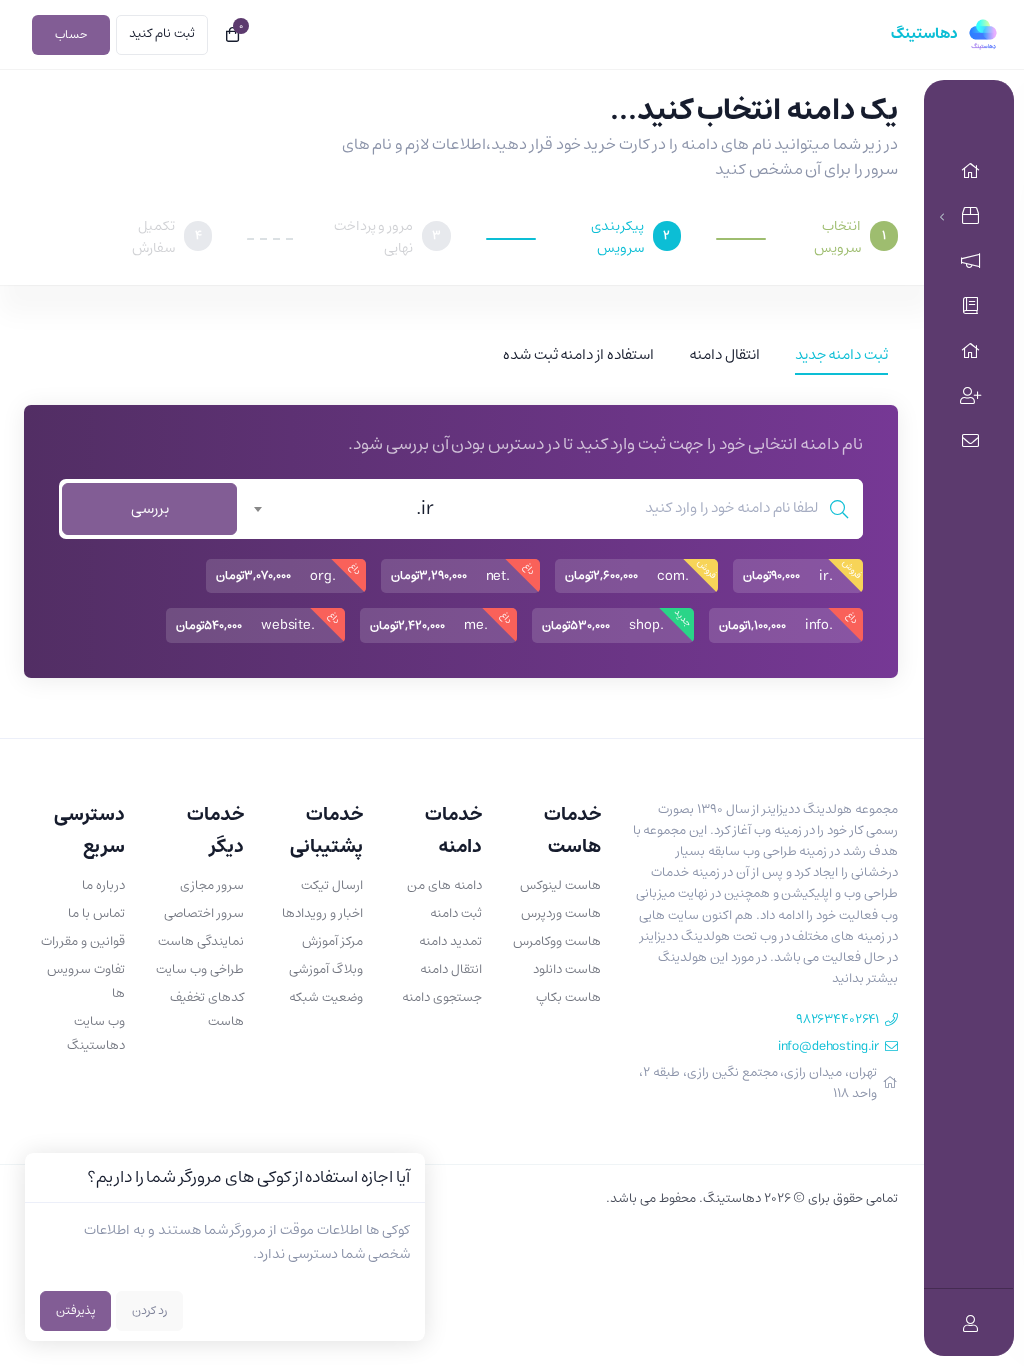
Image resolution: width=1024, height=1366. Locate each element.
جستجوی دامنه (442, 997)
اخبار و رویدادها (322, 913)
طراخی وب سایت (200, 969)
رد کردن (149, 1310)
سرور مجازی (212, 885)
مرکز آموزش (332, 941)
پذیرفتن (75, 1310)
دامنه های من (444, 885)
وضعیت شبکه (326, 997)
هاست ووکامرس (557, 941)
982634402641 (837, 1019)
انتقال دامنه (451, 969)
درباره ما (103, 885)
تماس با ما (96, 913)
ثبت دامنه (456, 913)
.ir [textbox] (425, 509)
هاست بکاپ (568, 997)
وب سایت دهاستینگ (96, 1033)
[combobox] (347, 509)
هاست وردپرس (561, 913)
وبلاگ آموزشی (326, 969)
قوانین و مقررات (83, 941)
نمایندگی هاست (201, 941)
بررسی (150, 508)
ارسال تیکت (332, 885)
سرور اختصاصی (204, 913)
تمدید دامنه (450, 941)
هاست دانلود (567, 969)
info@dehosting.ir (828, 1046)
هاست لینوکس (560, 885)
